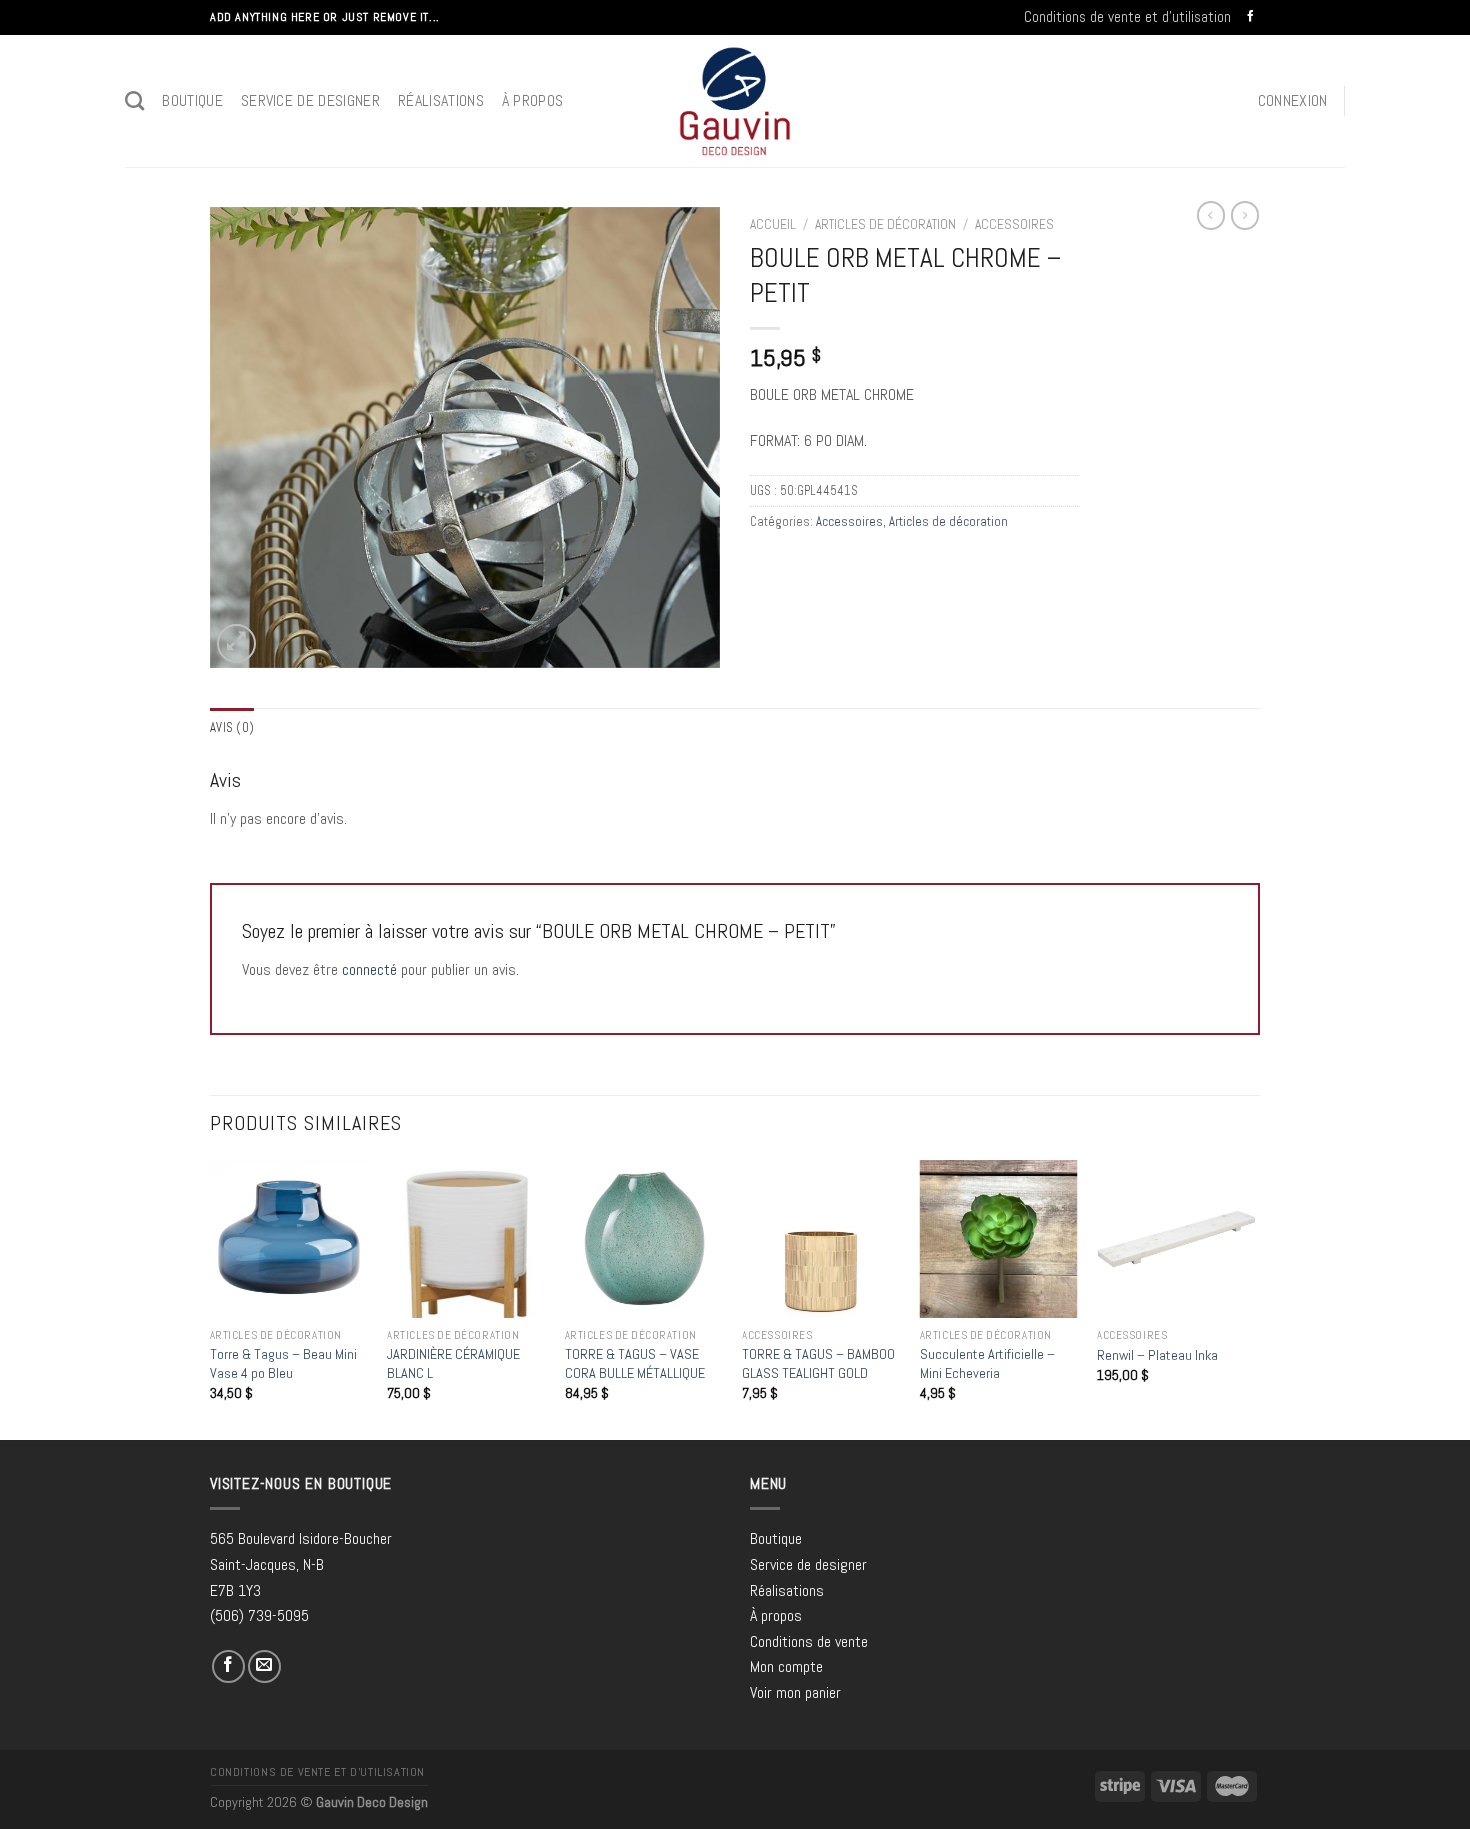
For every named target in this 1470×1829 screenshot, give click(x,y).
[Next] (1254, 1298)
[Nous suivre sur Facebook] (1250, 17)
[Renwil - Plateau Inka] (1176, 1239)
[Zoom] (236, 643)
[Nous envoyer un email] (264, 1666)
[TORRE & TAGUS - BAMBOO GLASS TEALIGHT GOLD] (821, 1239)
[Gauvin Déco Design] (735, 101)
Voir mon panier (795, 1692)
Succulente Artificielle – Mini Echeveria (987, 1363)
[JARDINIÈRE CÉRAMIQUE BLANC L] (466, 1239)
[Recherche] (134, 100)
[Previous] (211, 1298)
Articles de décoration (885, 224)
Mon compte (786, 1666)
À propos (533, 100)
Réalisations (441, 100)
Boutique (192, 100)
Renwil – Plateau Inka (1157, 1355)
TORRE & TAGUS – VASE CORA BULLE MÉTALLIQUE (635, 1363)
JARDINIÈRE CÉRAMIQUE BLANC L (453, 1363)
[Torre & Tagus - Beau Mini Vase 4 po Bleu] (289, 1239)
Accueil (773, 224)
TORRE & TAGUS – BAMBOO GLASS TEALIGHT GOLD (818, 1363)
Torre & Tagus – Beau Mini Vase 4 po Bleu (283, 1363)
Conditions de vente (809, 1641)
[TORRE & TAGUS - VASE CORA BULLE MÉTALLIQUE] (644, 1239)
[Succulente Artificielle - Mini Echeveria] (999, 1239)
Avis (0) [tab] (232, 727)
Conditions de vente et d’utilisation (1127, 16)
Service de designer (310, 100)
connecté (369, 969)
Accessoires (1014, 224)
